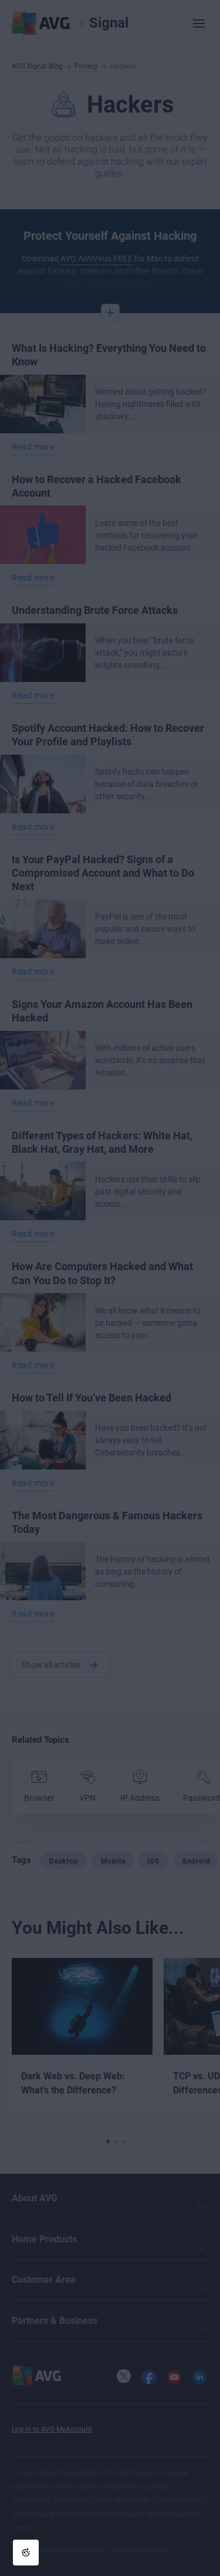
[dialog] (110, 1288)
